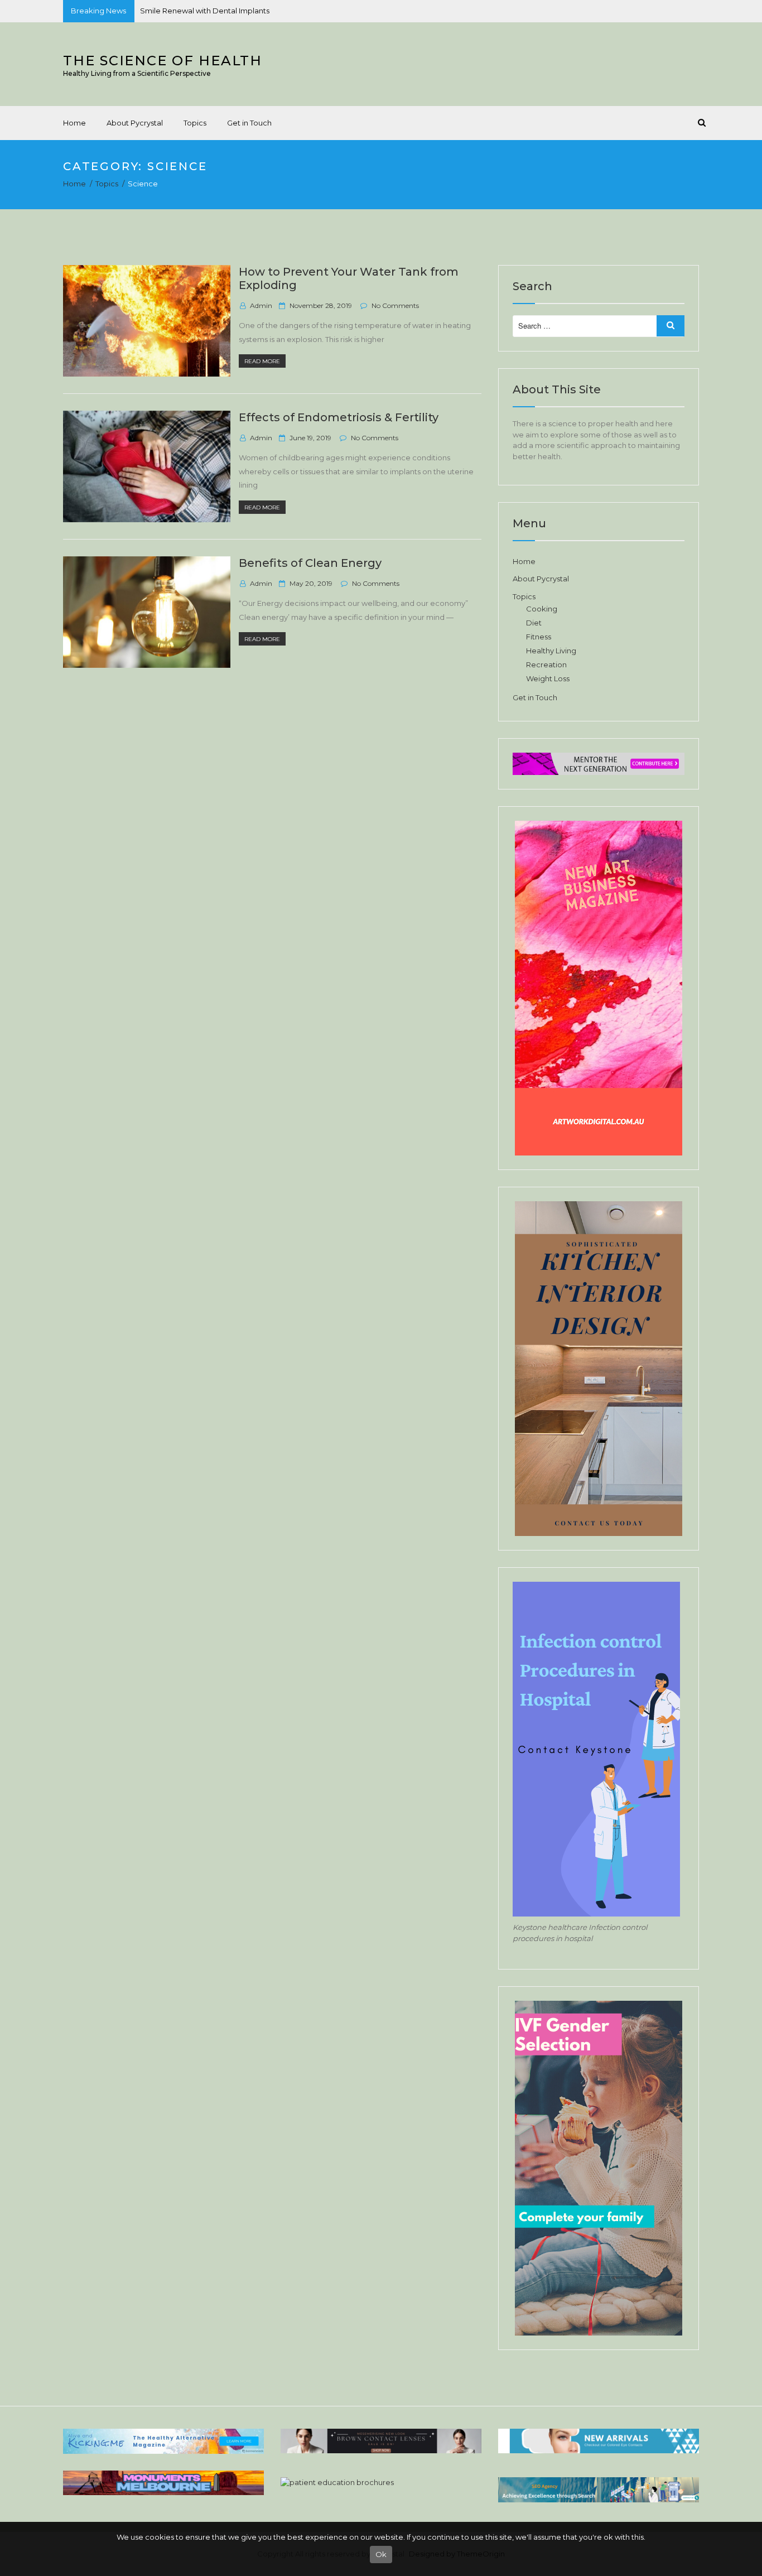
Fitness (539, 637)
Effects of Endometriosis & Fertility (339, 417)
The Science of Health (163, 61)
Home (74, 123)
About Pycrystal (135, 123)
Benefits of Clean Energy (310, 563)
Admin (261, 305)
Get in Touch (249, 123)
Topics (195, 123)
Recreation (546, 665)
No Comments (395, 305)
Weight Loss (548, 678)
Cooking (542, 609)
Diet (534, 623)
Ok (381, 2554)
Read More (265, 362)
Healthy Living (551, 651)
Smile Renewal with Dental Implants (205, 11)
